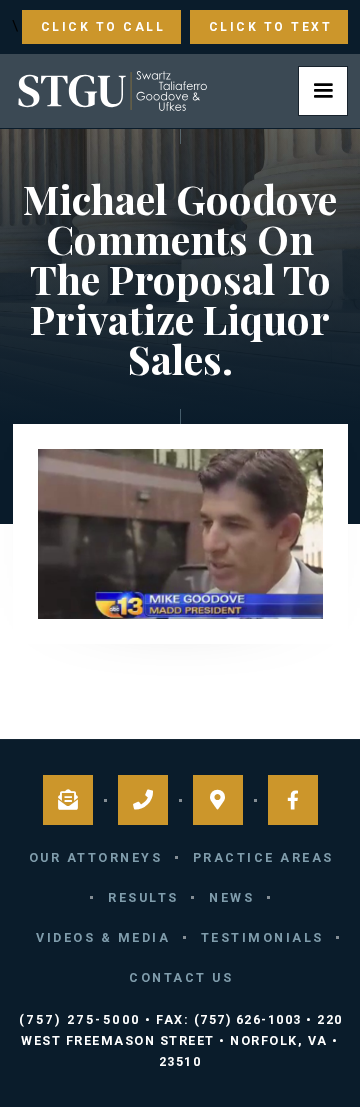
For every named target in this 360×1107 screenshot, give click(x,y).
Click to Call (103, 27)
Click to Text (271, 27)
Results (143, 897)
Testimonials (262, 937)
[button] (323, 91)
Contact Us (181, 977)
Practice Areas (263, 857)
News (231, 897)
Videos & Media (103, 937)
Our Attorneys (95, 857)
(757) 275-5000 (80, 1019)
